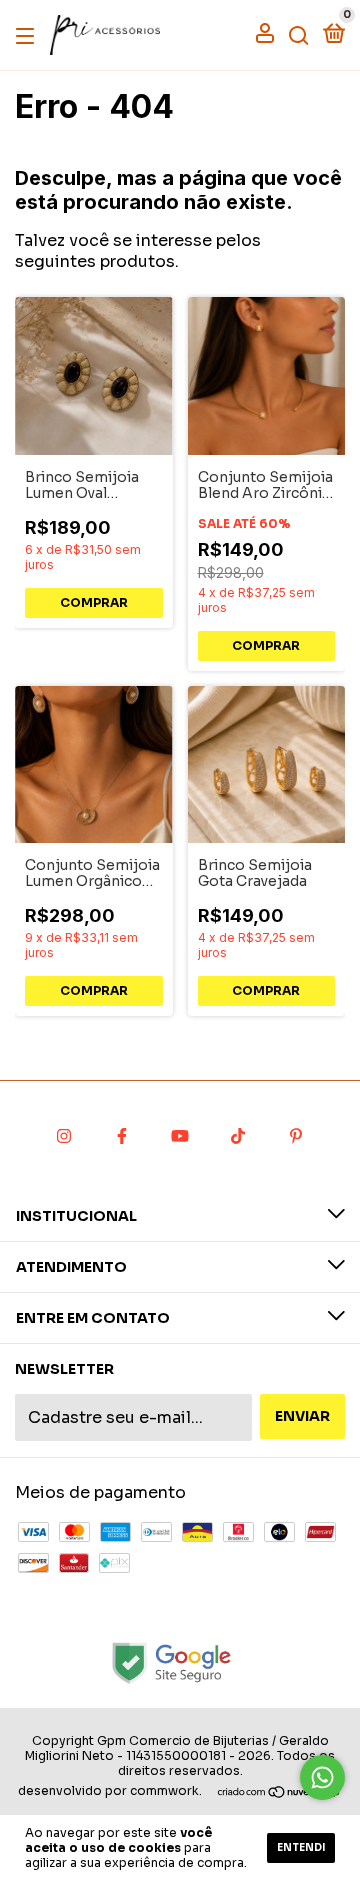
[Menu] (28, 35)
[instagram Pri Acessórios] (64, 1136)
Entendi (301, 1847)
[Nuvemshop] (279, 1793)
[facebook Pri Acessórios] (122, 1136)
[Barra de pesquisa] (299, 35)
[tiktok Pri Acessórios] (238, 1136)
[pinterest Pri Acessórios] (296, 1136)
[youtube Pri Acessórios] (180, 1136)
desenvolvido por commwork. (110, 1790)
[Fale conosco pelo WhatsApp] (322, 1777)
